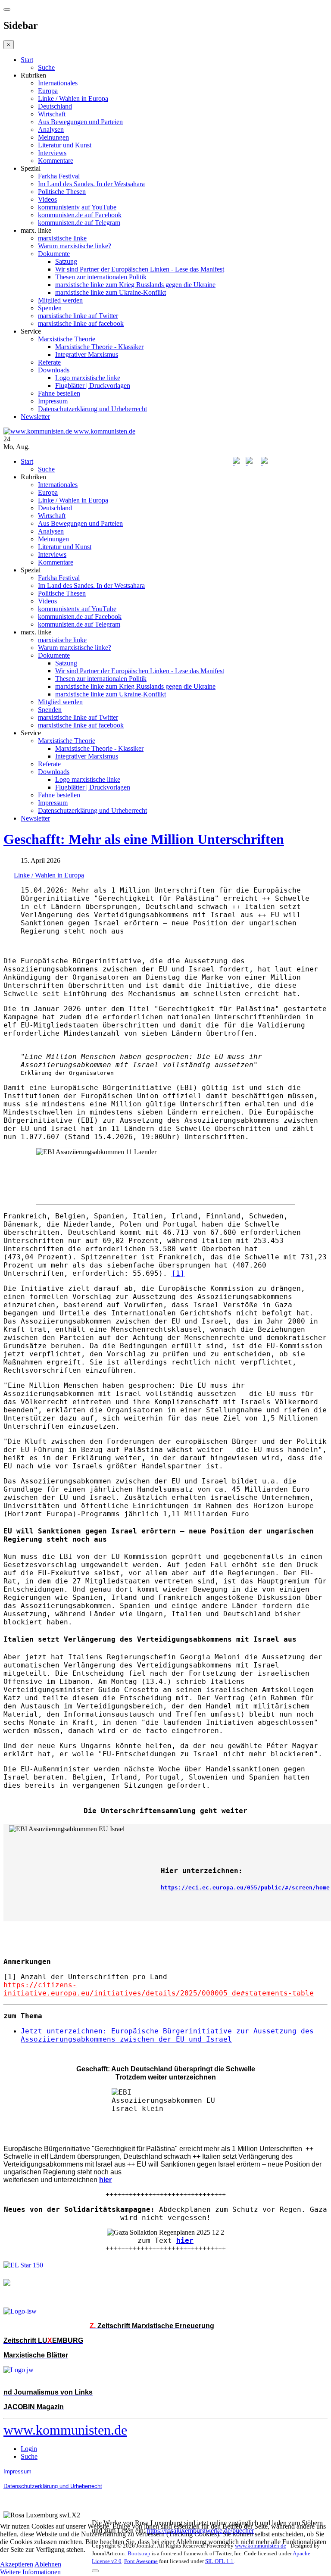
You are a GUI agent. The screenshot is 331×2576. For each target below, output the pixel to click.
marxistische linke (62, 238)
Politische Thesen (62, 192)
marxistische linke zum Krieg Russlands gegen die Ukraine (135, 285)
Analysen (51, 130)
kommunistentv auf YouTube (77, 207)
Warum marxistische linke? (75, 246)
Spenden (50, 308)
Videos (47, 199)
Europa (48, 91)
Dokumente (54, 254)
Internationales (58, 83)
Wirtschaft (52, 114)
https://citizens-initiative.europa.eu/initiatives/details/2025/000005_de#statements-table (159, 1989)
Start (27, 60)
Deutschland (55, 106)
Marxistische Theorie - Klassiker (99, 347)
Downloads (54, 370)
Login (29, 2449)
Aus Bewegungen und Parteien (80, 122)
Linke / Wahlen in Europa (73, 98)
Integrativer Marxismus (87, 354)
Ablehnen (48, 2564)
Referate (49, 362)
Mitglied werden (60, 300)
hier (185, 2240)
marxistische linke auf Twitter (78, 316)
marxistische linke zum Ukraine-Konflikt (111, 292)
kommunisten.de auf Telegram (79, 223)
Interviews (52, 153)
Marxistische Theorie (67, 339)
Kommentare (56, 161)
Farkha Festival (59, 176)
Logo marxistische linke (88, 378)
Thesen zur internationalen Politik (101, 277)
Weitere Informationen (30, 2572)
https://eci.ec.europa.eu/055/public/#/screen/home (245, 1888)
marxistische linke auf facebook (81, 323)
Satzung (66, 261)
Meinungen (53, 137)
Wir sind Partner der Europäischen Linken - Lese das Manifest (140, 269)
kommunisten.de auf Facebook (80, 215)
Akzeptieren (17, 2564)
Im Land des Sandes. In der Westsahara (91, 184)
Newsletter (35, 417)
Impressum (53, 401)
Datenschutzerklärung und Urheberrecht (92, 409)
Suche (46, 67)
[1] (178, 1273)
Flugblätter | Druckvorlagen (93, 386)
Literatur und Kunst (65, 145)
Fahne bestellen (59, 393)
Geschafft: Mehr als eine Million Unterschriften (144, 839)
